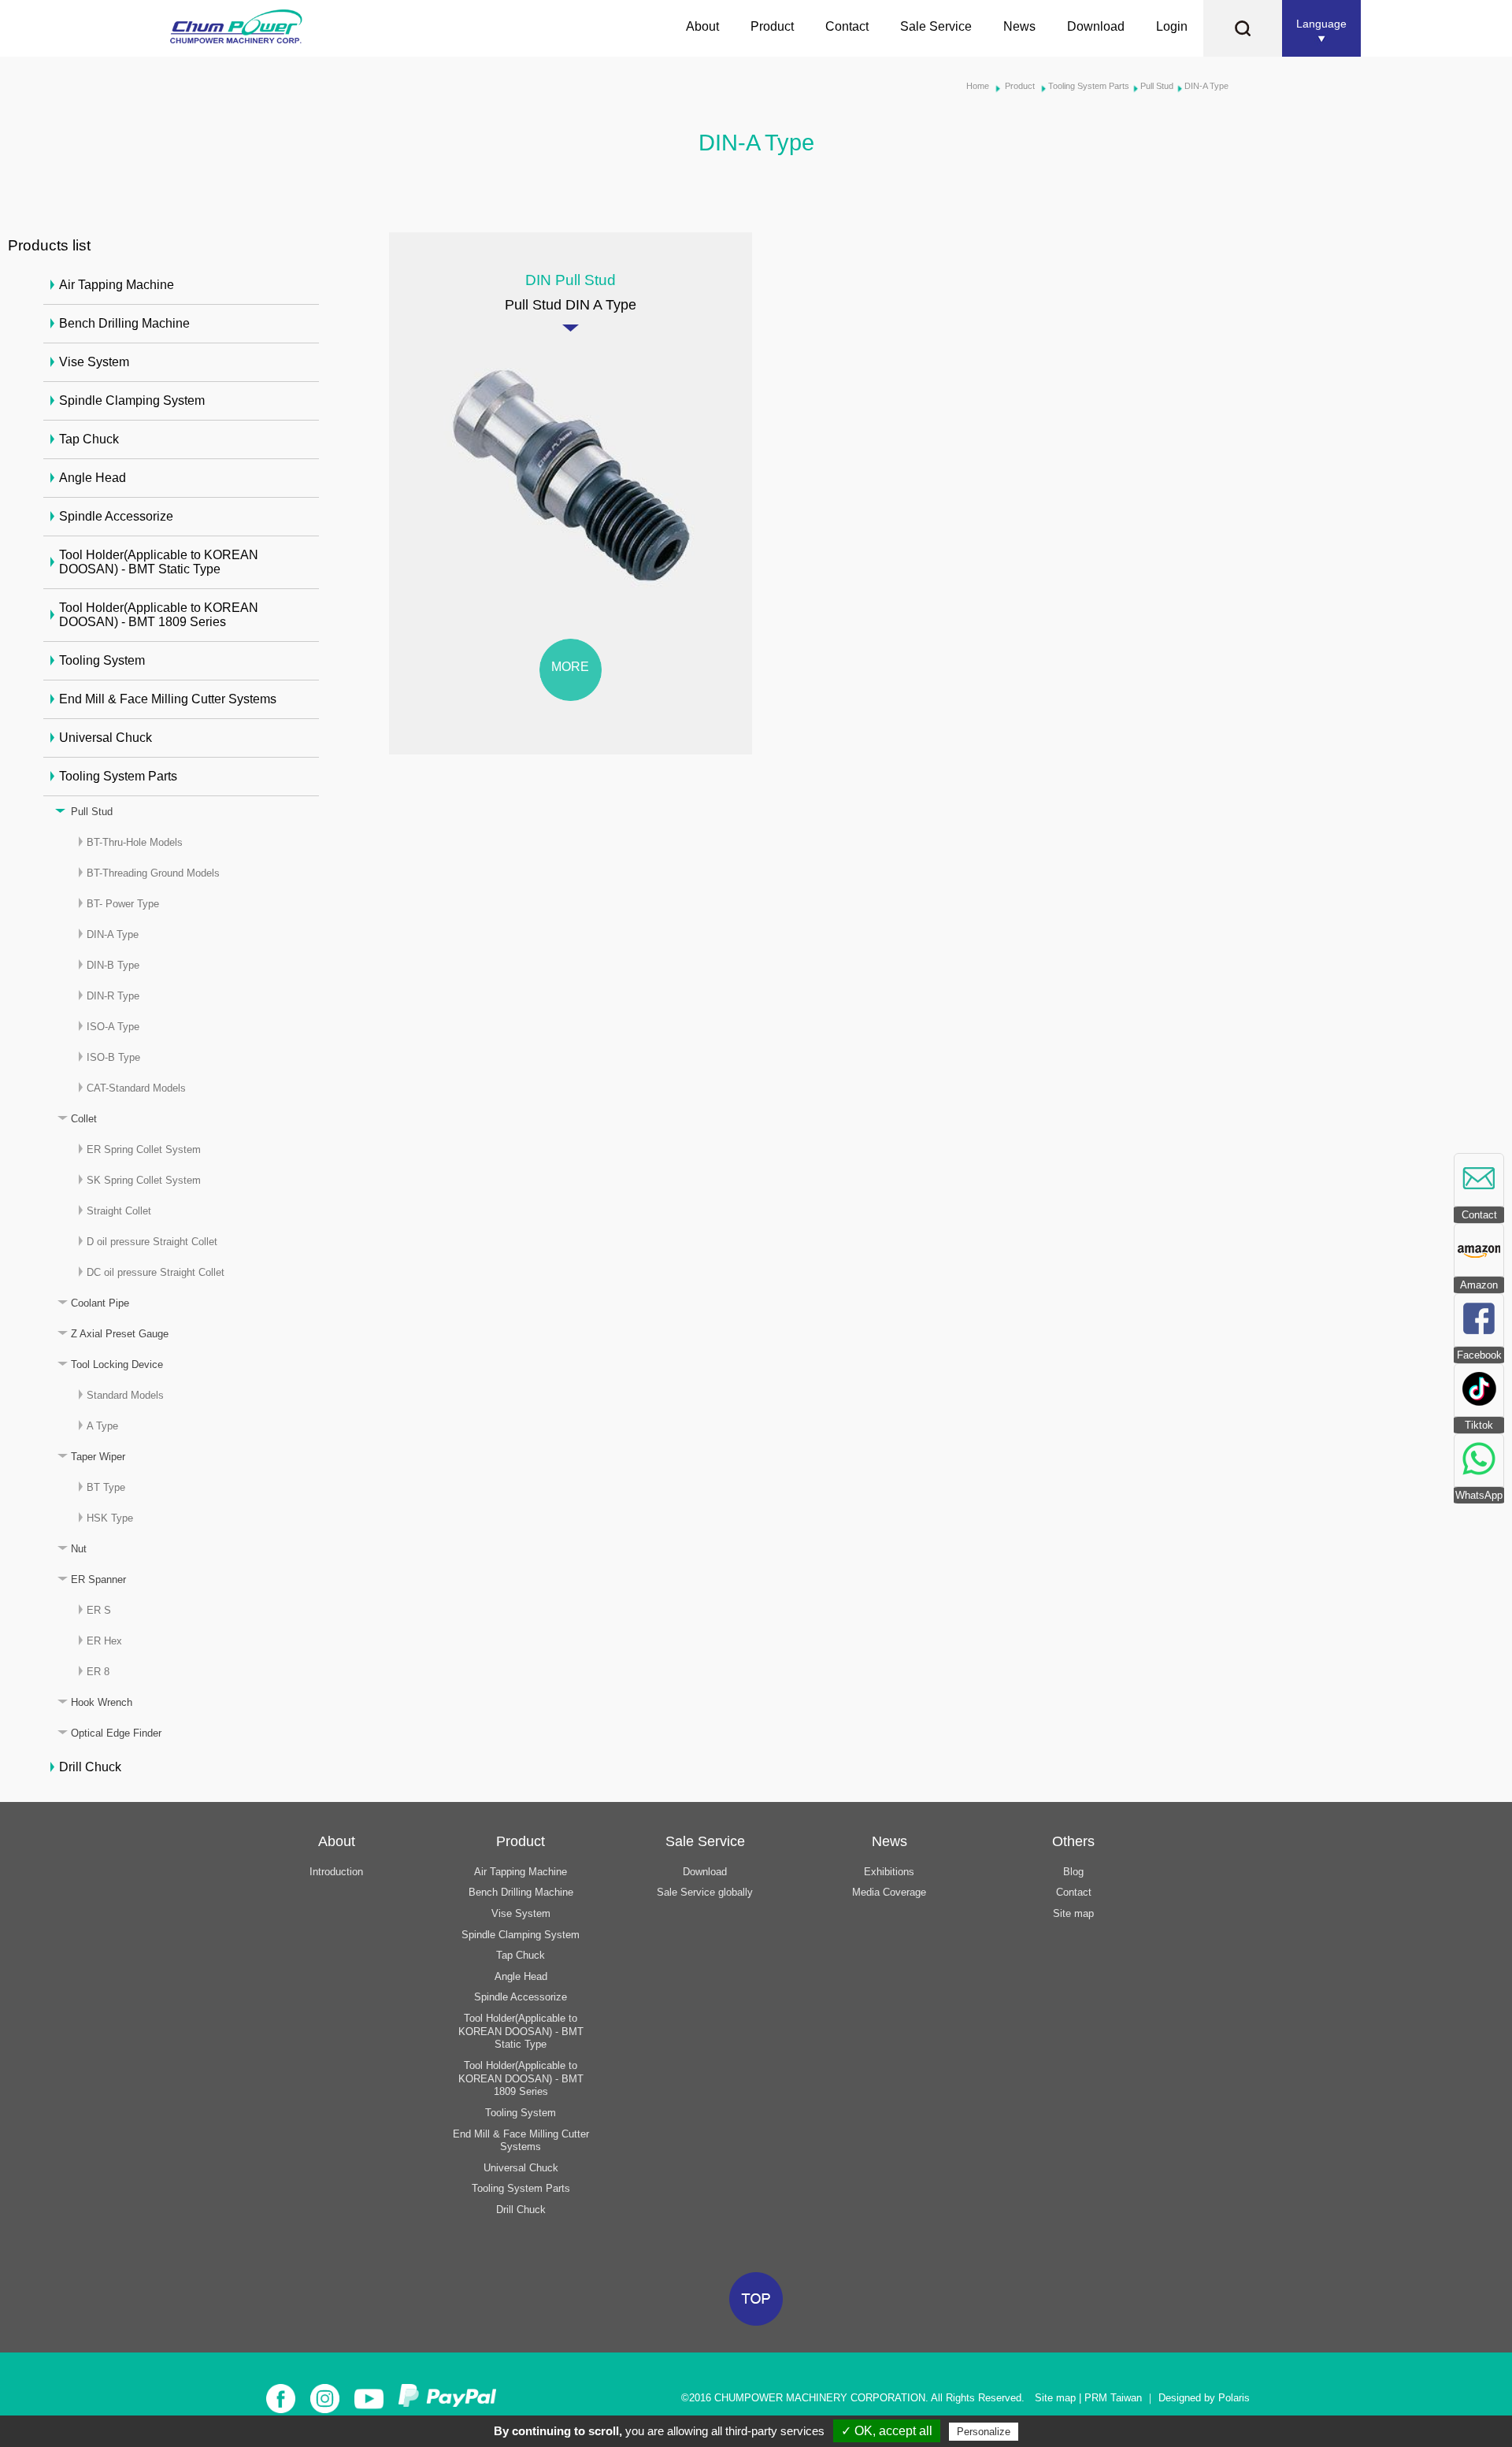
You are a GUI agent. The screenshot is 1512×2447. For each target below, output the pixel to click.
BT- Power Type (123, 904)
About (702, 26)
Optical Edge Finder (116, 1733)
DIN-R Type (113, 996)
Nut (79, 1549)
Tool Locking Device (117, 1364)
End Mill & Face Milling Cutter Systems (168, 699)
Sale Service (936, 26)
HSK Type (110, 1518)
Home (978, 86)
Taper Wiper (98, 1457)
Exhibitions (889, 1872)
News (1019, 26)
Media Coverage (889, 1892)
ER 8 (98, 1672)
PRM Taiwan (1113, 2398)
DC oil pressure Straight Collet (156, 1272)
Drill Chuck (90, 1767)
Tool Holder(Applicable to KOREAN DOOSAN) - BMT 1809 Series (159, 615)
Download (1096, 26)
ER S (99, 1610)
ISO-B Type (113, 1057)
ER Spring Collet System (144, 1149)
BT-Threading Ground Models (153, 873)
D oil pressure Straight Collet (152, 1242)
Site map (1073, 1913)
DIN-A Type (1206, 86)
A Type (102, 1426)
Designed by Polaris (1204, 2398)
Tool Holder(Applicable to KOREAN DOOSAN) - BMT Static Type (159, 562)
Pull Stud (1157, 86)
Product (772, 26)
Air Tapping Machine (117, 285)
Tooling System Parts (1089, 86)
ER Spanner (98, 1579)
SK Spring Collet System (144, 1180)
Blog (1073, 1872)
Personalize (984, 2432)
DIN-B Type (113, 965)
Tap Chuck (89, 439)
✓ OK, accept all (887, 2431)
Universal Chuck (106, 738)
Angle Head (93, 478)
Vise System (94, 362)
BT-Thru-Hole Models (135, 842)
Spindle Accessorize (116, 516)
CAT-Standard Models (136, 1088)
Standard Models (125, 1395)
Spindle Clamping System (132, 400)
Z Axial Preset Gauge (120, 1334)
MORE (570, 667)
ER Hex (104, 1641)
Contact (847, 26)
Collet (84, 1119)
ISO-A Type (113, 1027)
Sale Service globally (705, 1892)
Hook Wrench (102, 1702)
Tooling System (102, 660)
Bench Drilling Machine (124, 323)
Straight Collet (119, 1211)
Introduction (336, 1872)
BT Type (106, 1487)
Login (1172, 26)
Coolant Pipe (100, 1303)
